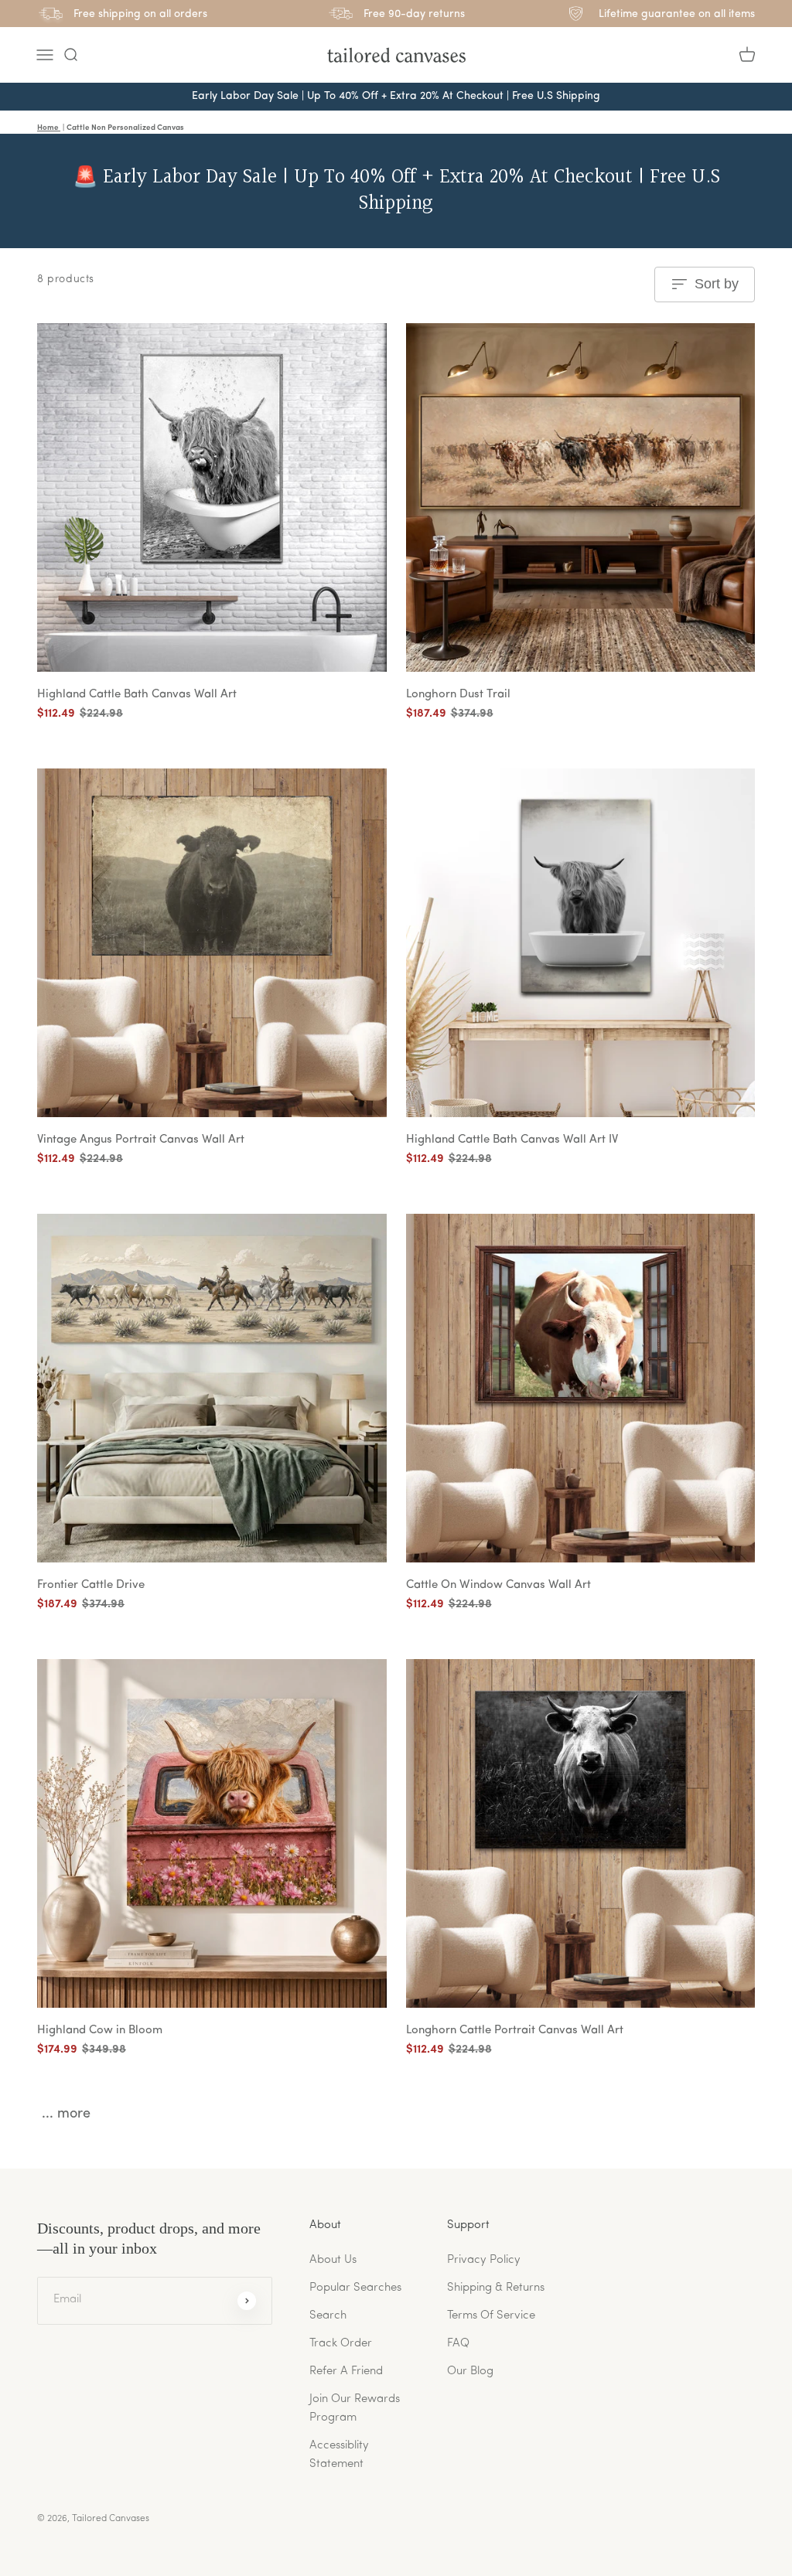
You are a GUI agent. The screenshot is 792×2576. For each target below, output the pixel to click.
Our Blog (470, 2372)
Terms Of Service (491, 2316)
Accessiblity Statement (339, 2455)
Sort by (717, 284)
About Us (333, 2260)
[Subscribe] (247, 2301)
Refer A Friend (346, 2372)
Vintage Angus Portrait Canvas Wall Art (141, 1140)
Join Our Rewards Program (355, 2409)
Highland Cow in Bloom (100, 2031)
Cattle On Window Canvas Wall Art (498, 1585)
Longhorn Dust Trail (458, 695)
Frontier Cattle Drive (91, 1585)
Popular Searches (355, 2288)
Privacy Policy (484, 2260)
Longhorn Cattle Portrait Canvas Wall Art (515, 2031)
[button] (70, 55)
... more (66, 2114)
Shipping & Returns (496, 2288)
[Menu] (45, 55)
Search (328, 2316)
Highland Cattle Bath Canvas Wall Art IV (512, 1140)
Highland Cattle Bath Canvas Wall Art (137, 695)
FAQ (458, 2344)
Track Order (341, 2344)
